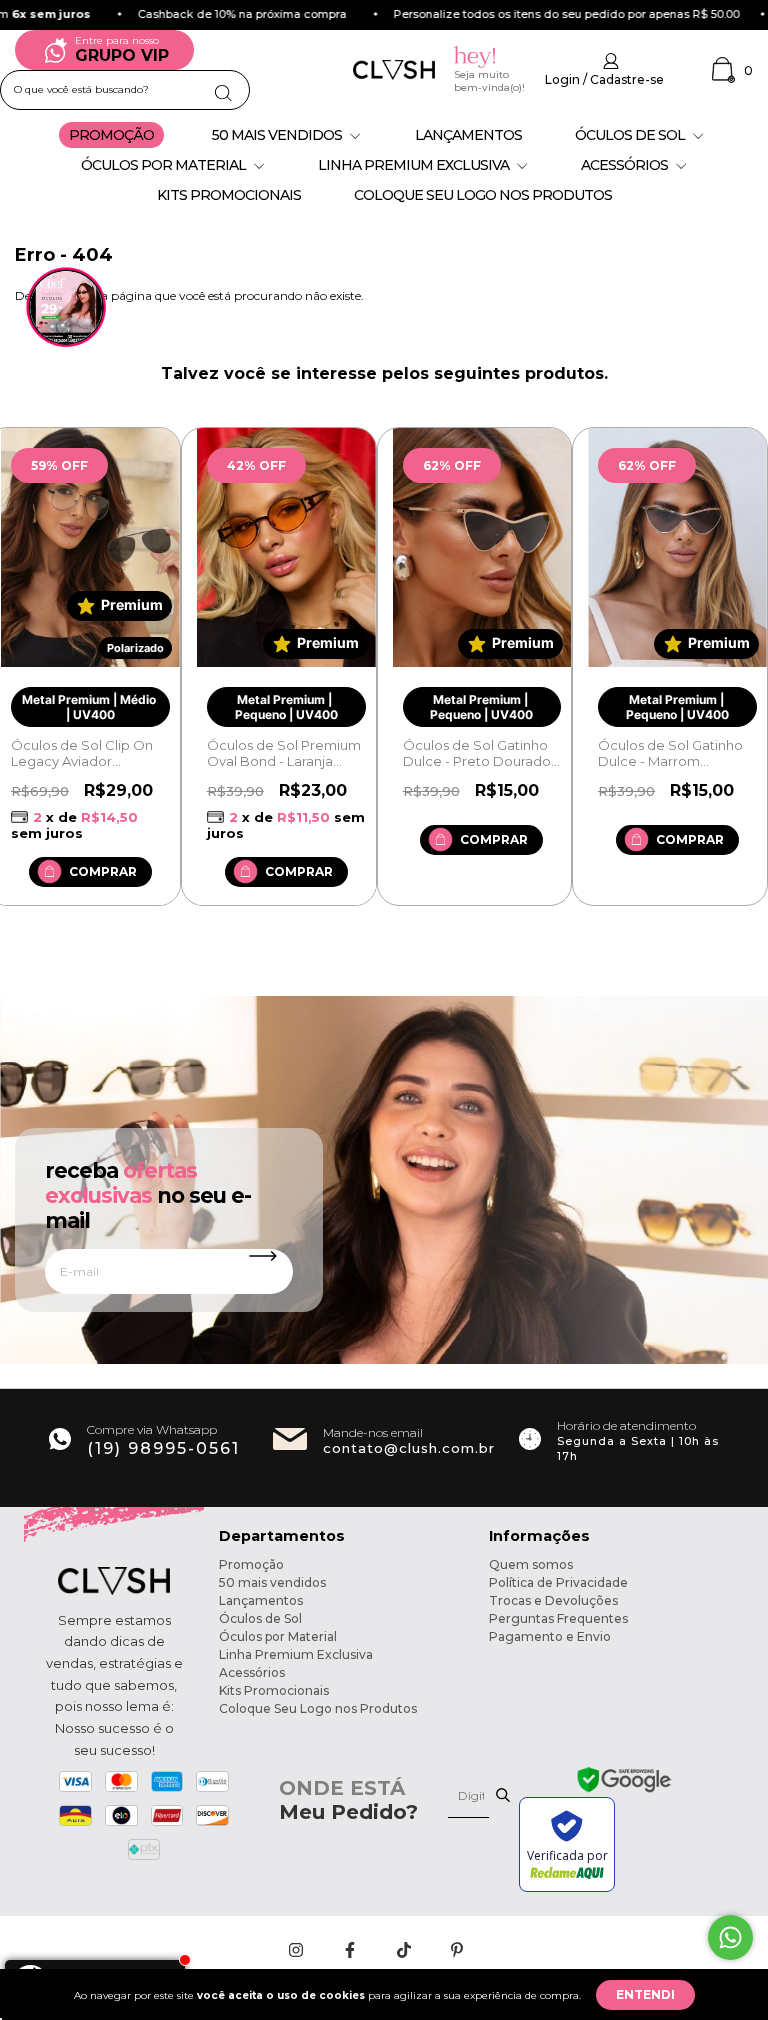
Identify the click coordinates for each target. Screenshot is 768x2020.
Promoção (111, 135)
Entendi (645, 1994)
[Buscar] (226, 89)
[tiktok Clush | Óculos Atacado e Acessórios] (405, 1950)
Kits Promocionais (229, 195)
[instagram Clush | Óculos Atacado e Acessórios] (297, 1950)
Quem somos (531, 1564)
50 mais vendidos (278, 135)
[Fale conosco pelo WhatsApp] (730, 1937)
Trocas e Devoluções (553, 1600)
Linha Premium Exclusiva (415, 165)
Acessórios (626, 165)
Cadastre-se (627, 79)
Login (562, 79)
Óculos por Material (165, 165)
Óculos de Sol (631, 135)
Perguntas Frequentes (558, 1618)
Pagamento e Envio (550, 1636)
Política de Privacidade (558, 1582)
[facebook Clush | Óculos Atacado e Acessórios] (351, 1950)
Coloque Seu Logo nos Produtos (483, 195)
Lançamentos (468, 135)
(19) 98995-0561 (163, 1448)
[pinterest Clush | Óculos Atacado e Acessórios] (457, 1950)
